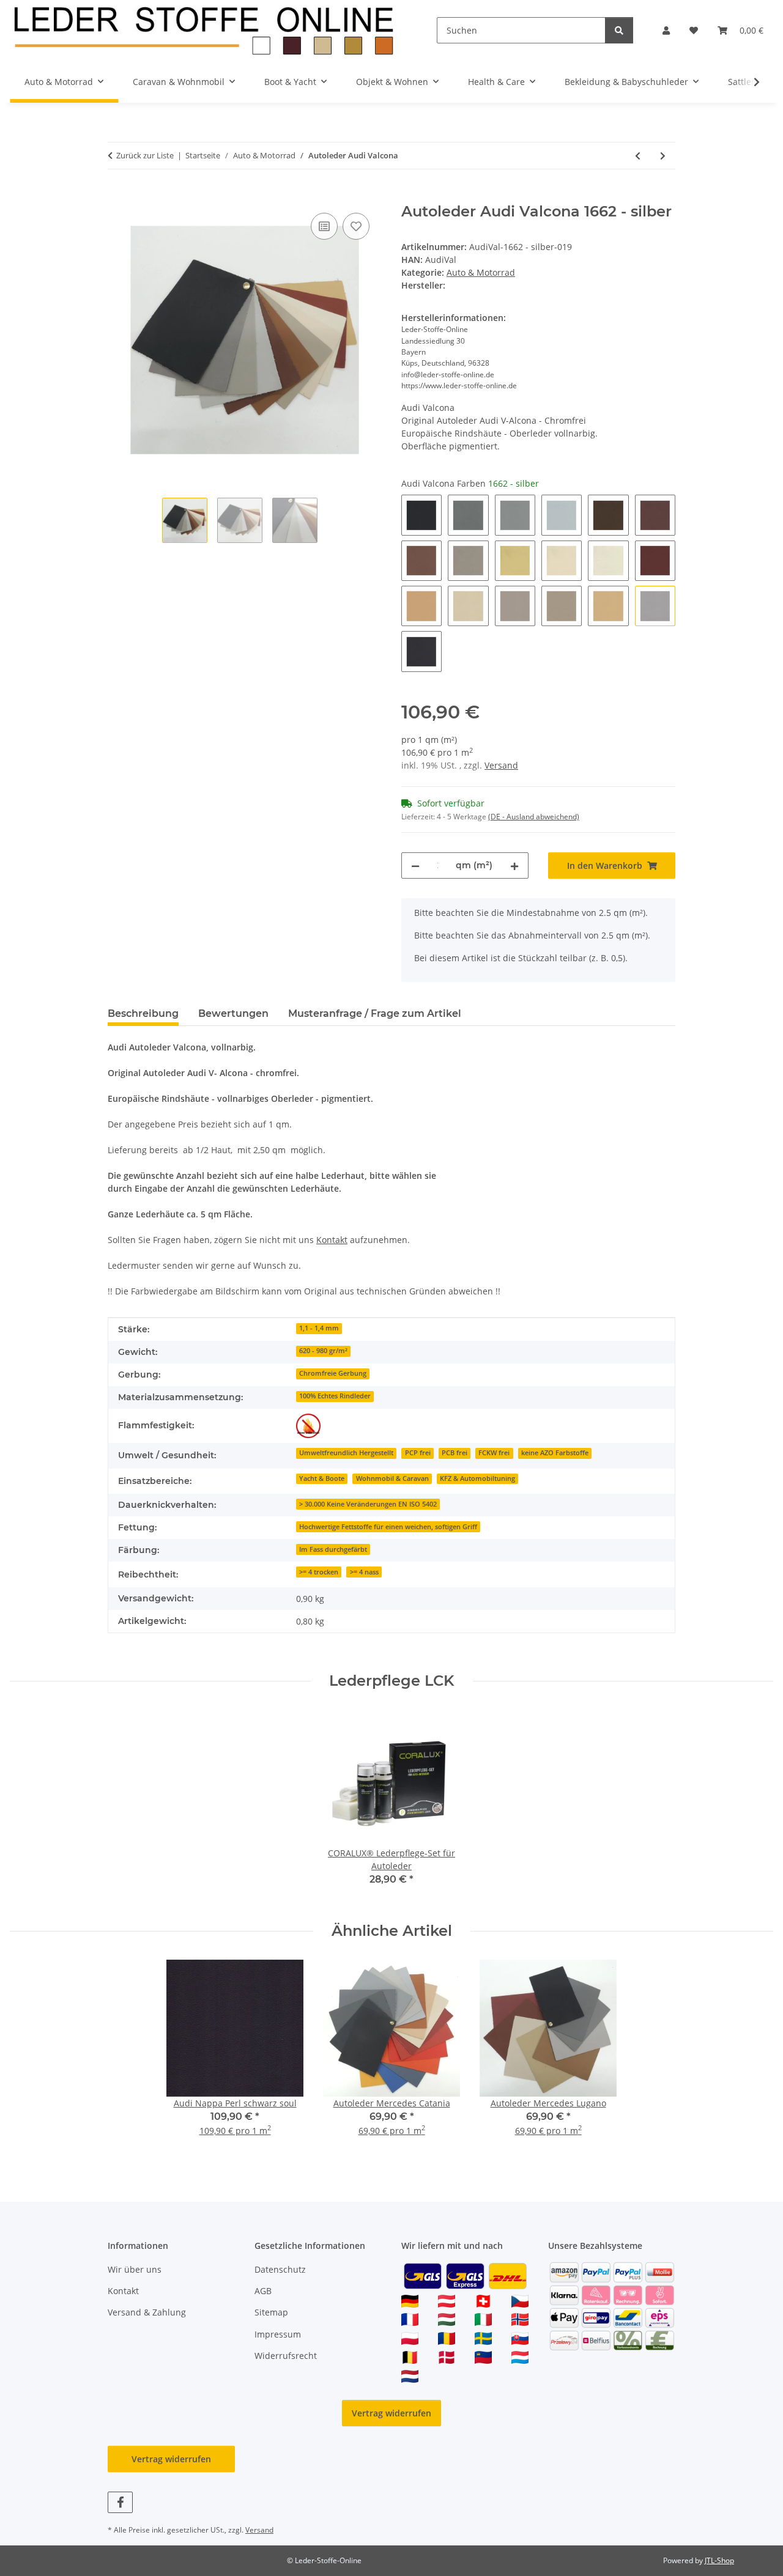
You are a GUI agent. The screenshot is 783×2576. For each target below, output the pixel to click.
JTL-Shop (719, 2560)
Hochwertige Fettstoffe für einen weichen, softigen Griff (388, 1527)
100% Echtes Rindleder (335, 1396)
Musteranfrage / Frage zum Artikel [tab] (375, 1013)
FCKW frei (494, 1453)
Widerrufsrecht (286, 2356)
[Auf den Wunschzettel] (356, 226)
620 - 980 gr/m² (323, 1351)
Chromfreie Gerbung (333, 1373)
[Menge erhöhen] (514, 865)
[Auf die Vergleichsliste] (324, 226)
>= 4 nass (364, 1572)
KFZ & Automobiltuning (477, 1478)
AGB (263, 2291)
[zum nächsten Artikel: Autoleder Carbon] (663, 156)
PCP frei (418, 1453)
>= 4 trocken (319, 1572)
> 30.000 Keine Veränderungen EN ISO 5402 (368, 1504)
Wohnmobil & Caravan (392, 1478)
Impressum (278, 2334)
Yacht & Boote (322, 1478)
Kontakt (332, 1240)
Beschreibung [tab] (143, 1013)
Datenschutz (280, 2269)
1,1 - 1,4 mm (319, 1328)
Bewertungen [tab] (233, 1013)
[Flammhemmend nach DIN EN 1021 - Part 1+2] (308, 1426)
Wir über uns (135, 2269)
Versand (501, 765)
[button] (666, 30)
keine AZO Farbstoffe (555, 1453)
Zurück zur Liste (145, 155)
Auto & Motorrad (481, 272)
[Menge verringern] (415, 865)
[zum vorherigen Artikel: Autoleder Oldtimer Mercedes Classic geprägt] (638, 156)
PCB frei (455, 1453)
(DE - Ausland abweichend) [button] (534, 817)
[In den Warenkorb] (117, 196)
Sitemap (271, 2312)
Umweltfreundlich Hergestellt (346, 1453)
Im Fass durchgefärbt (333, 1549)
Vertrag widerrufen (391, 2413)
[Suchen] (619, 30)
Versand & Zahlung (147, 2312)
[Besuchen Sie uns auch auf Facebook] (120, 2502)
